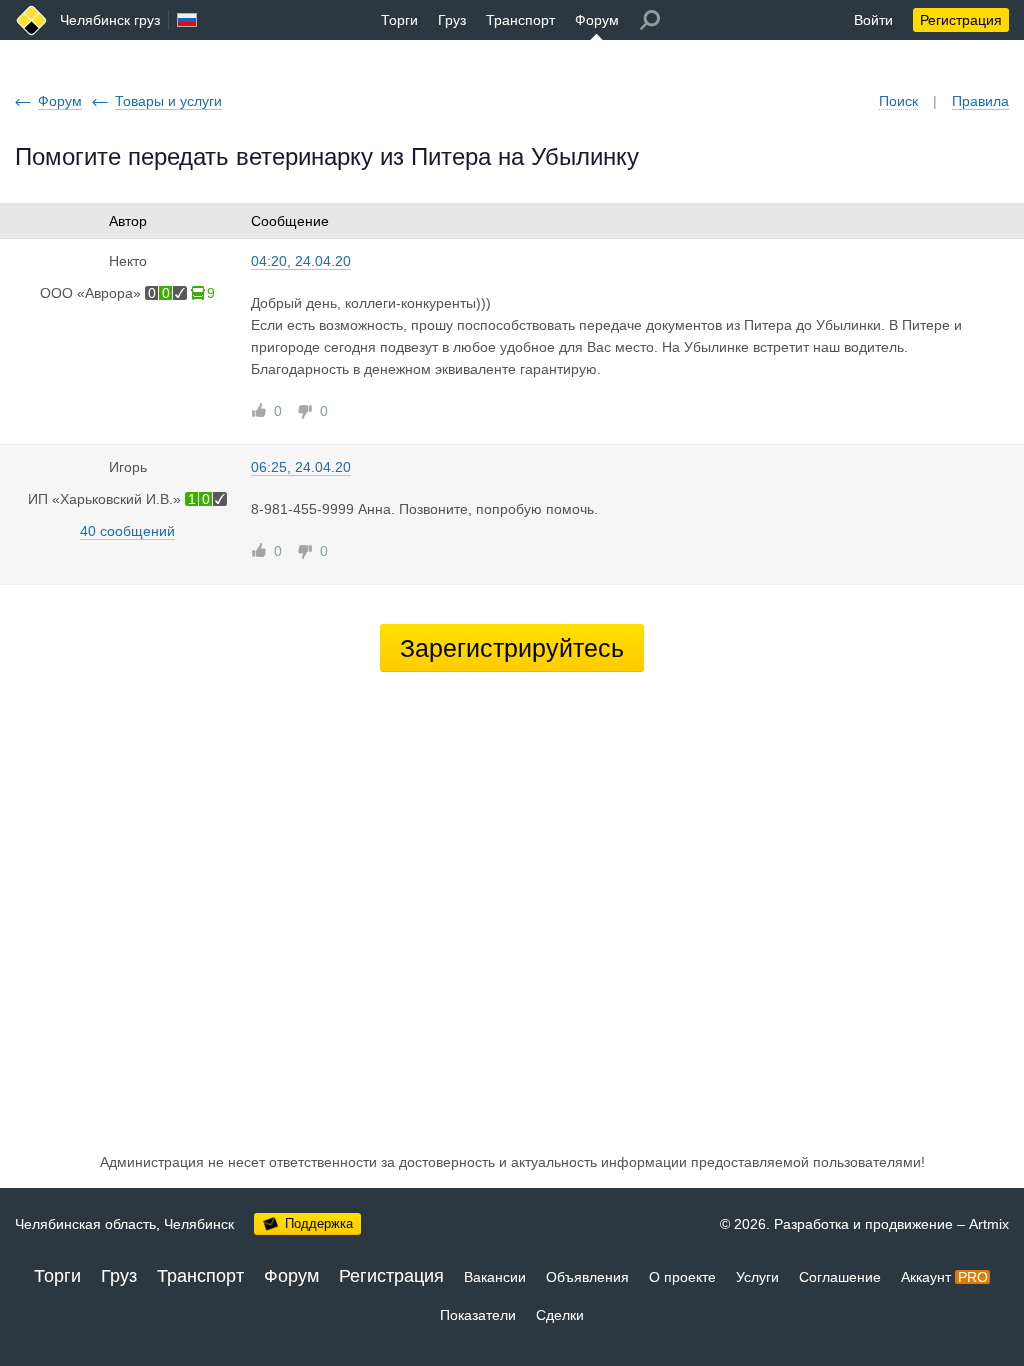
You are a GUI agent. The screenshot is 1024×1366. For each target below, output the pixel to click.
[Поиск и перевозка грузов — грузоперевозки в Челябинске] (31, 20)
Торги (399, 20)
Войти (873, 20)
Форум (597, 20)
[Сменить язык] (187, 20)
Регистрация (961, 20)
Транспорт (520, 20)
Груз (452, 20)
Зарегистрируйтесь (512, 648)
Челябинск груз (110, 20)
